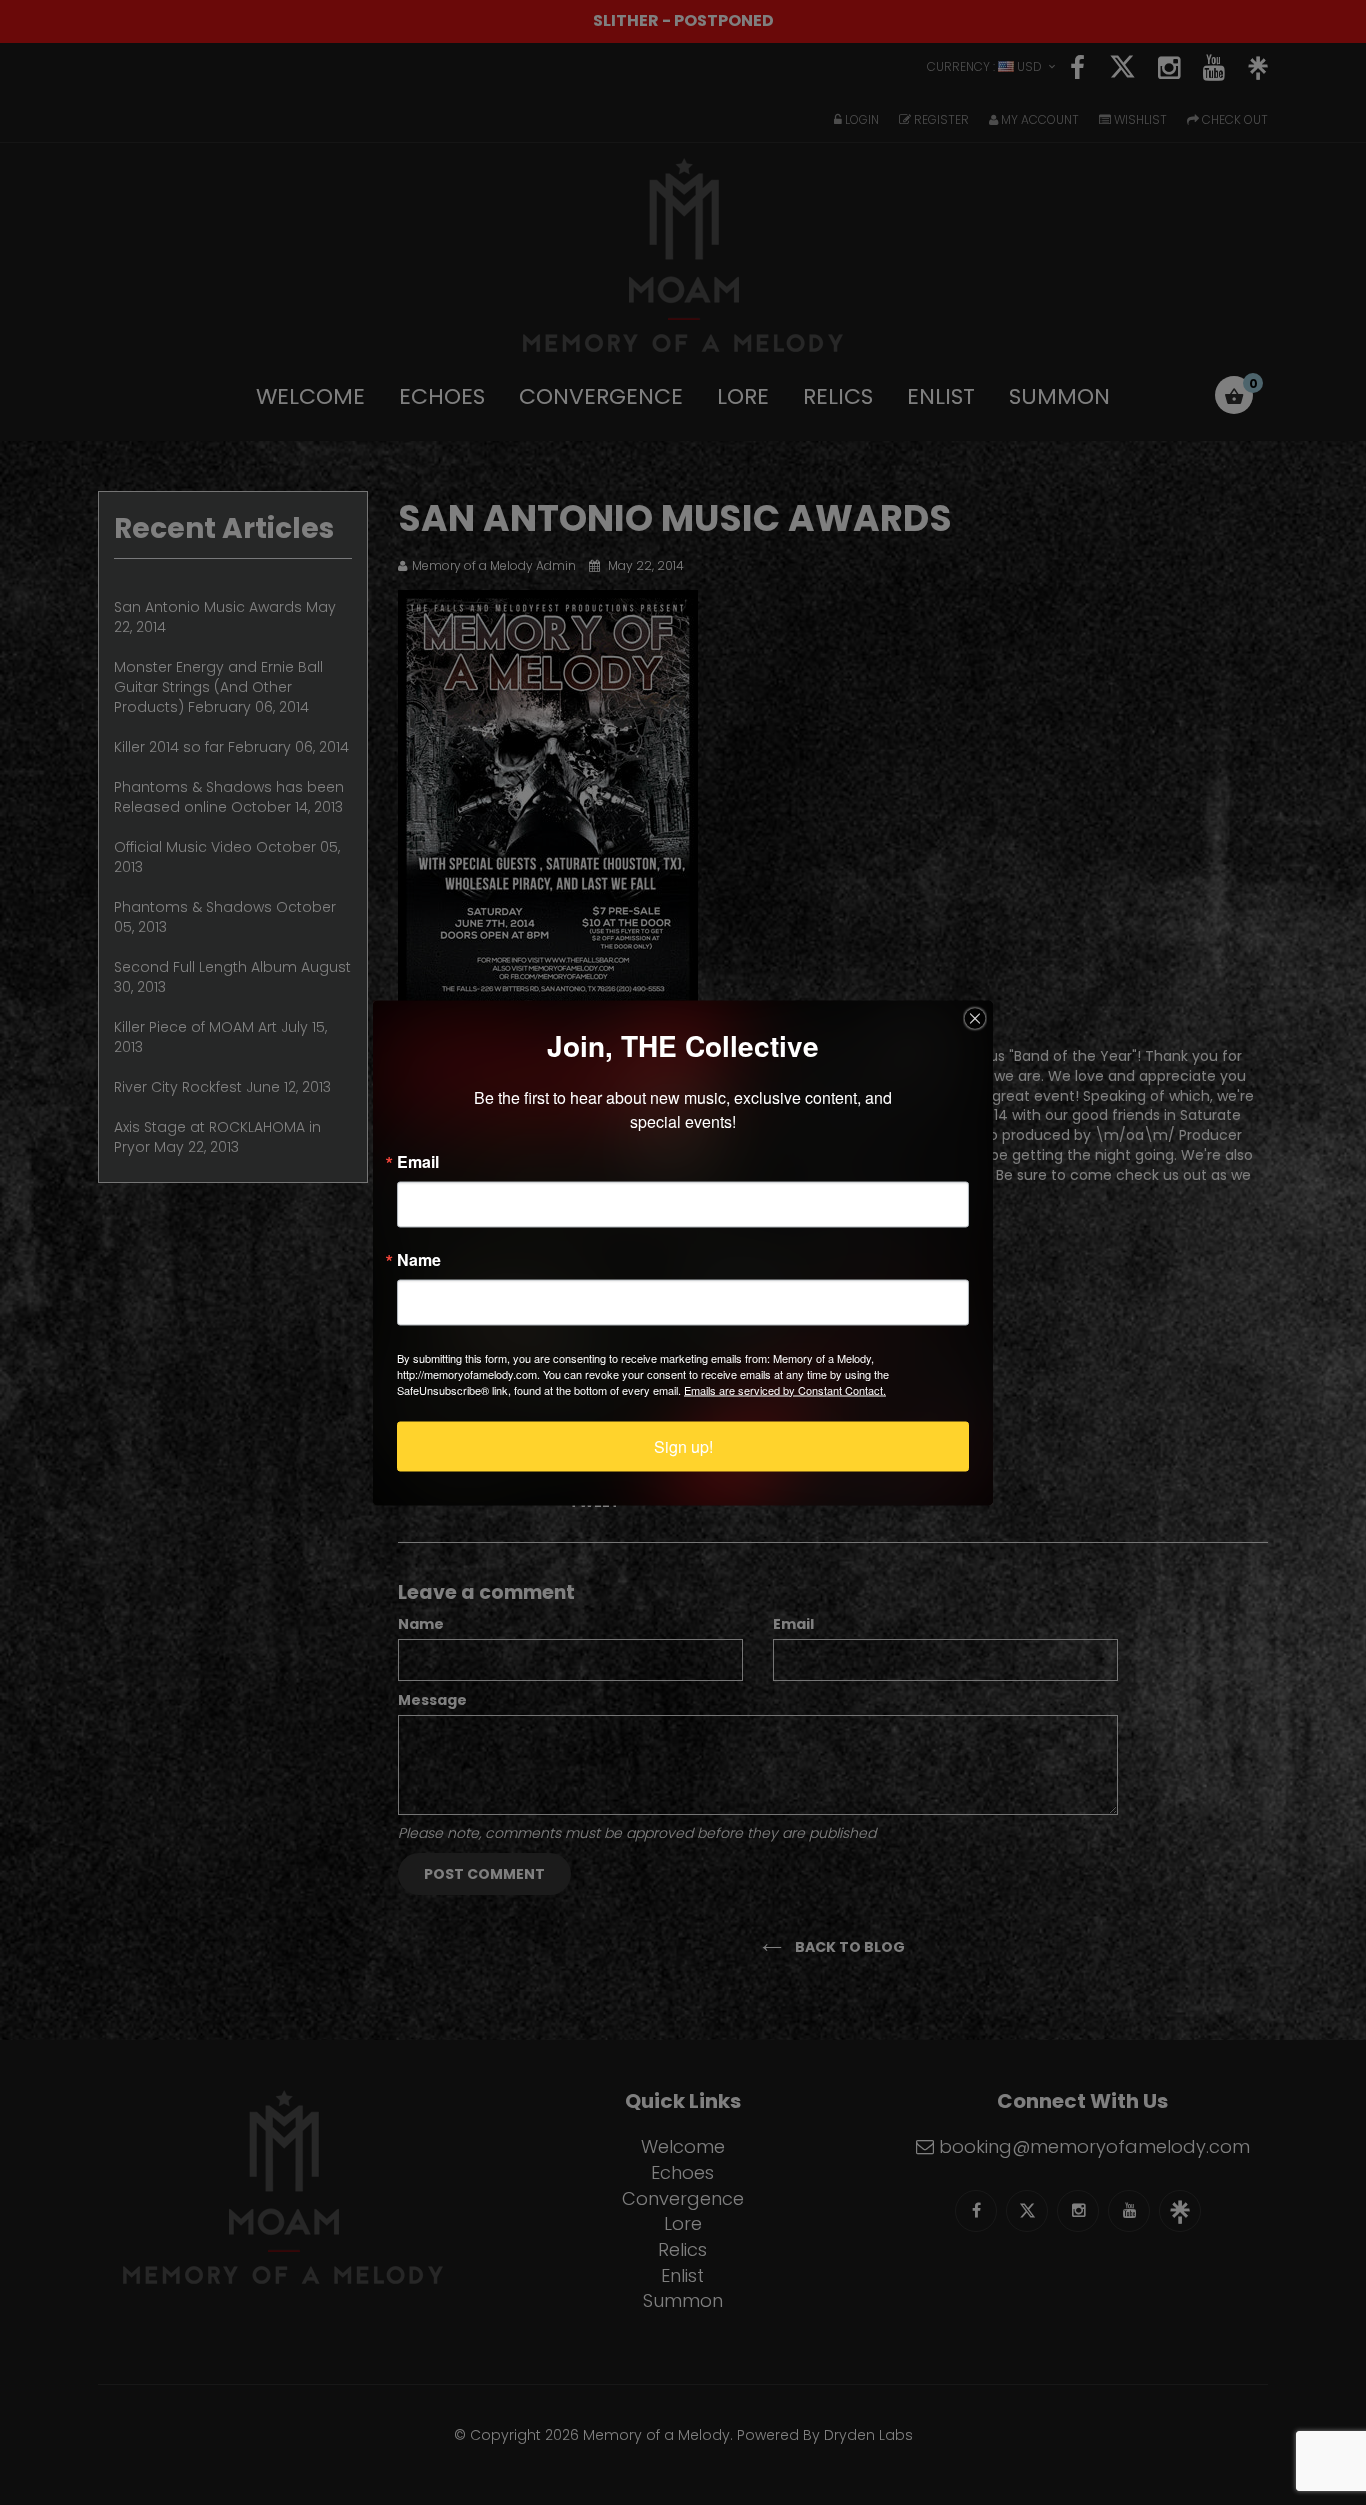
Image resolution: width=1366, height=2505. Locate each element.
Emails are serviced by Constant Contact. (785, 1389)
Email (418, 1161)
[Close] (975, 1018)
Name (419, 1259)
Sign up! (683, 1445)
